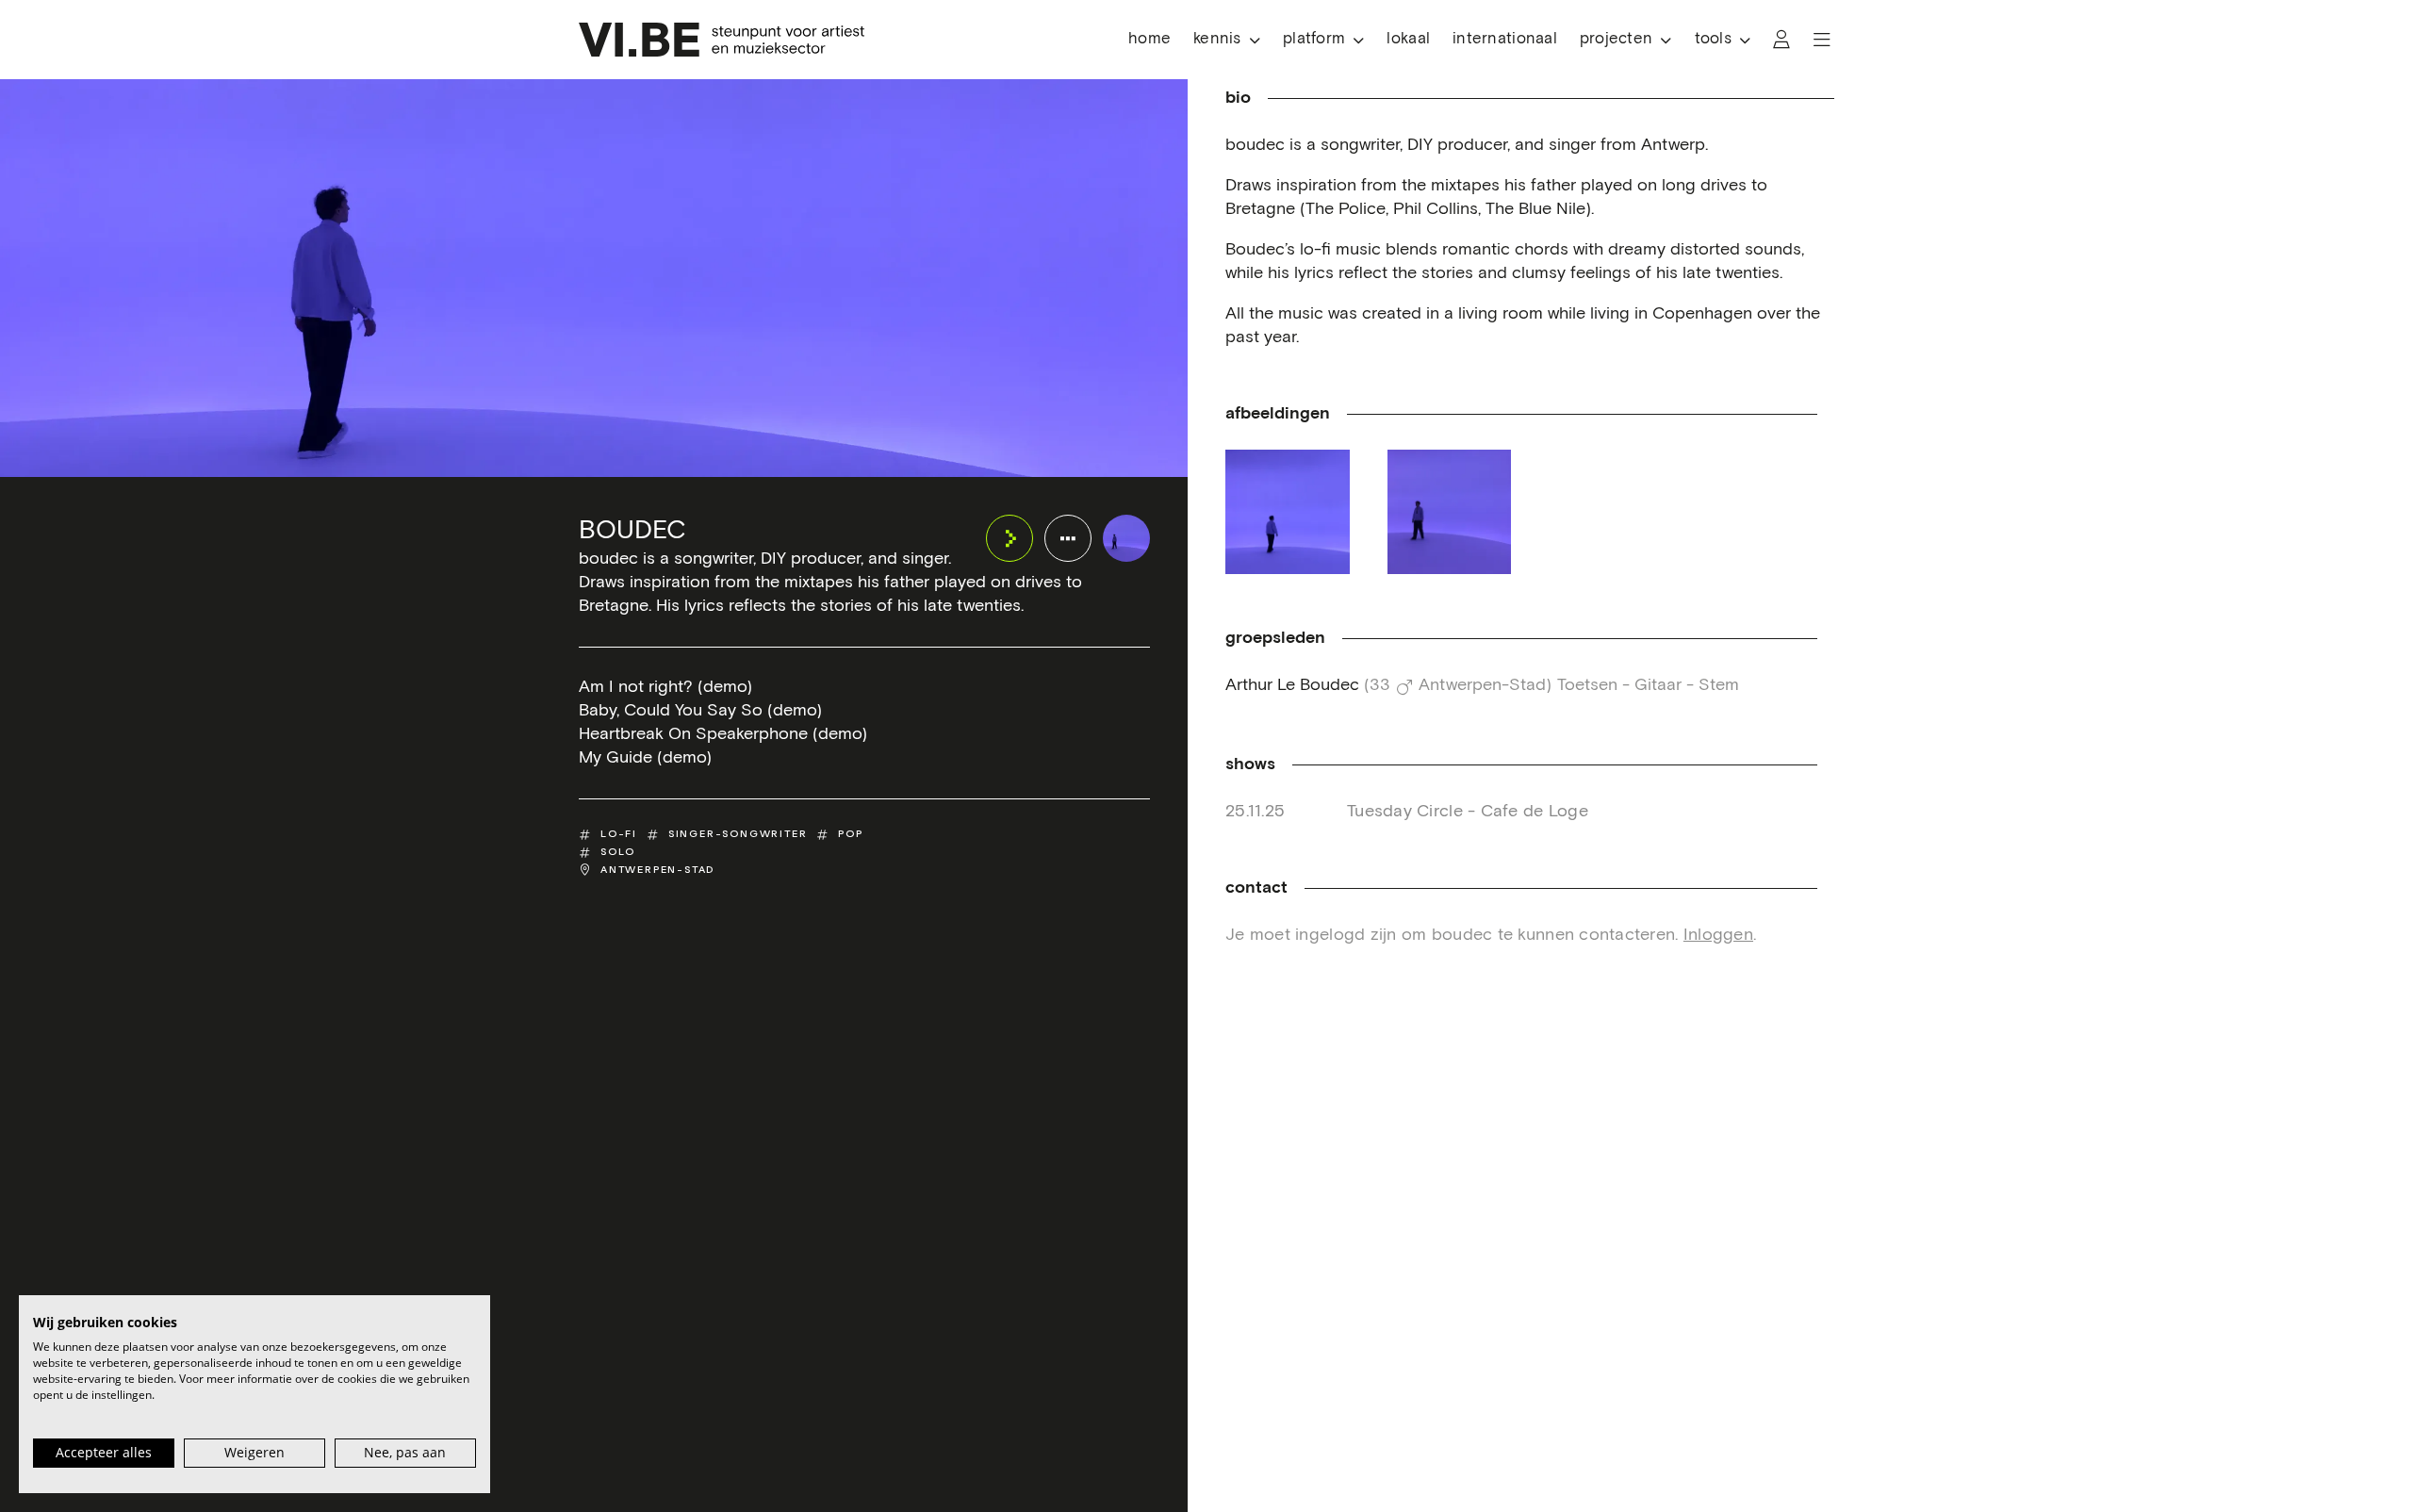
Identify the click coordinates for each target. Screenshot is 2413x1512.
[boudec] (1126, 538)
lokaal (1408, 39)
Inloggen (1718, 935)
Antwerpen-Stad (657, 870)
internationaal (1505, 39)
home (1149, 39)
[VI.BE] (722, 40)
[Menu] (1822, 40)
